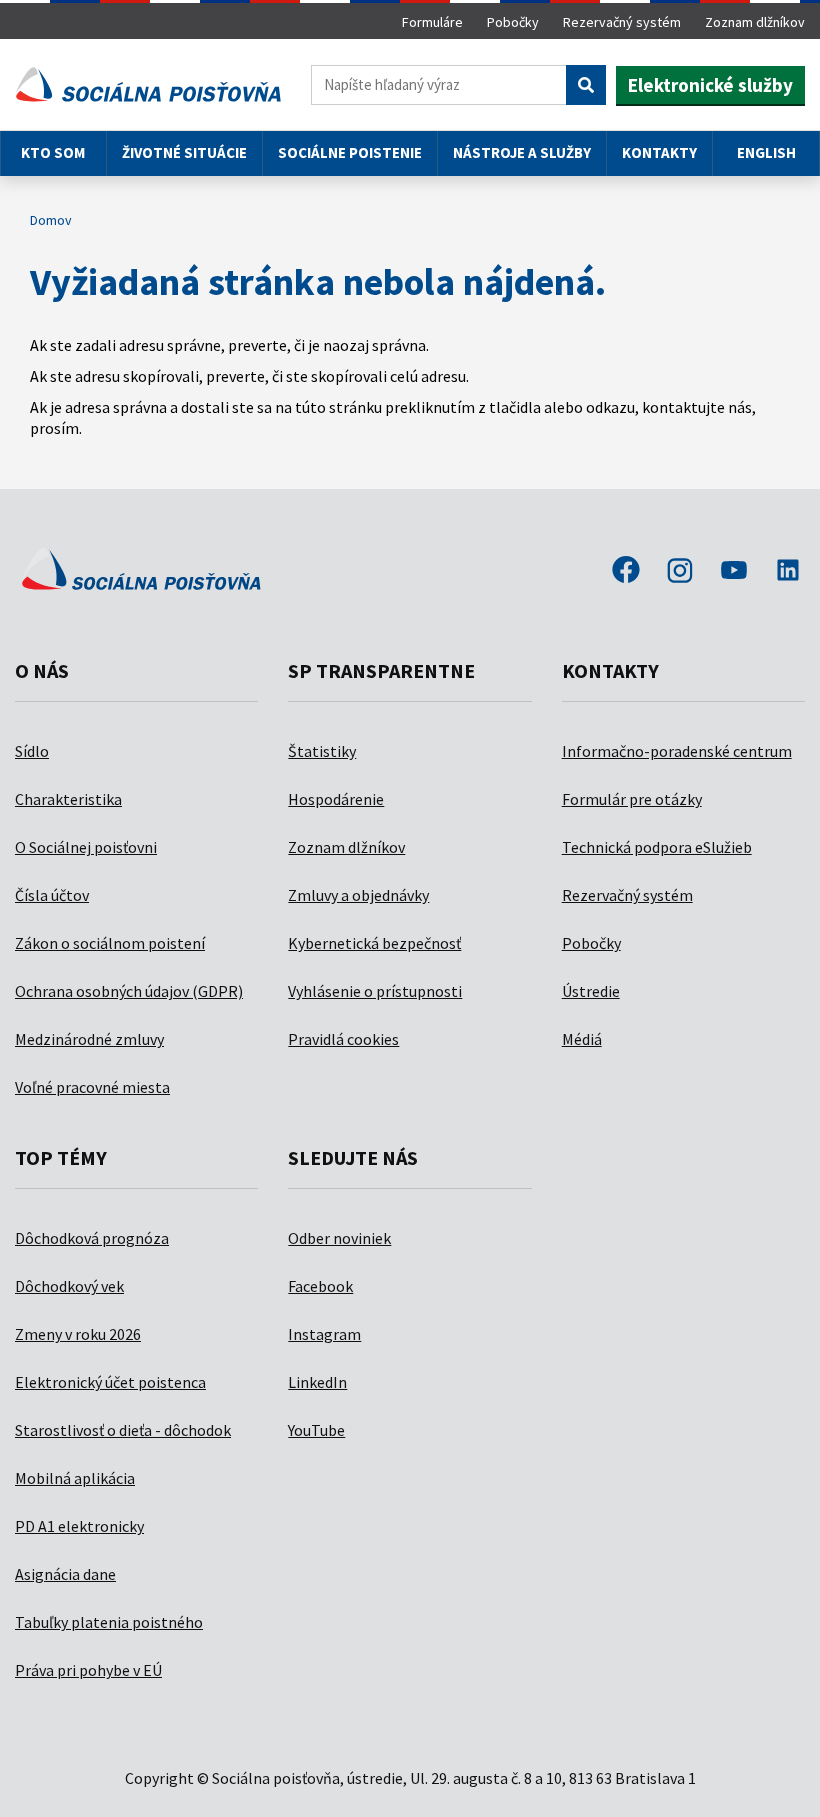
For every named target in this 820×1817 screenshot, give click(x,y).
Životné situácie (184, 152)
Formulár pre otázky (632, 799)
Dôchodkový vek (69, 1286)
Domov (51, 220)
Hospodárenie (336, 799)
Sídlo (32, 751)
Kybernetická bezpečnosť (374, 943)
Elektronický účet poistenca (110, 1382)
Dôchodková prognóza (92, 1238)
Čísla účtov (52, 895)
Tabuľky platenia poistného (109, 1622)
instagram (680, 572)
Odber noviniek (339, 1238)
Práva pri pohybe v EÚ (88, 1670)
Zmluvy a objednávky (358, 895)
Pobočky (513, 22)
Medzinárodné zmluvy (89, 1039)
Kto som (53, 152)
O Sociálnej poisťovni (86, 847)
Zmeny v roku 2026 (78, 1334)
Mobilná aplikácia (75, 1478)
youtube (734, 572)
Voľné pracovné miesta (92, 1087)
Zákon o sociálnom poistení (110, 943)
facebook (626, 572)
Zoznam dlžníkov (755, 22)
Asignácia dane (65, 1574)
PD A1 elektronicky (79, 1526)
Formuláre (432, 22)
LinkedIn (317, 1382)
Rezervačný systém (622, 22)
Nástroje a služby (522, 152)
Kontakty (659, 152)
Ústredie (591, 991)
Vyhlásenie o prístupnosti (375, 991)
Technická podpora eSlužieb (657, 847)
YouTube (316, 1430)
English (766, 152)
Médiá (582, 1039)
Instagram (324, 1334)
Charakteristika (68, 799)
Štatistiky (322, 751)
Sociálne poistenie (350, 152)
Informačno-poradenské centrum (677, 751)
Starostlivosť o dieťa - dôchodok (123, 1430)
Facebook (320, 1286)
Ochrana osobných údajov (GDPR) (129, 991)
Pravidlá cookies (343, 1039)
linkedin (788, 572)
